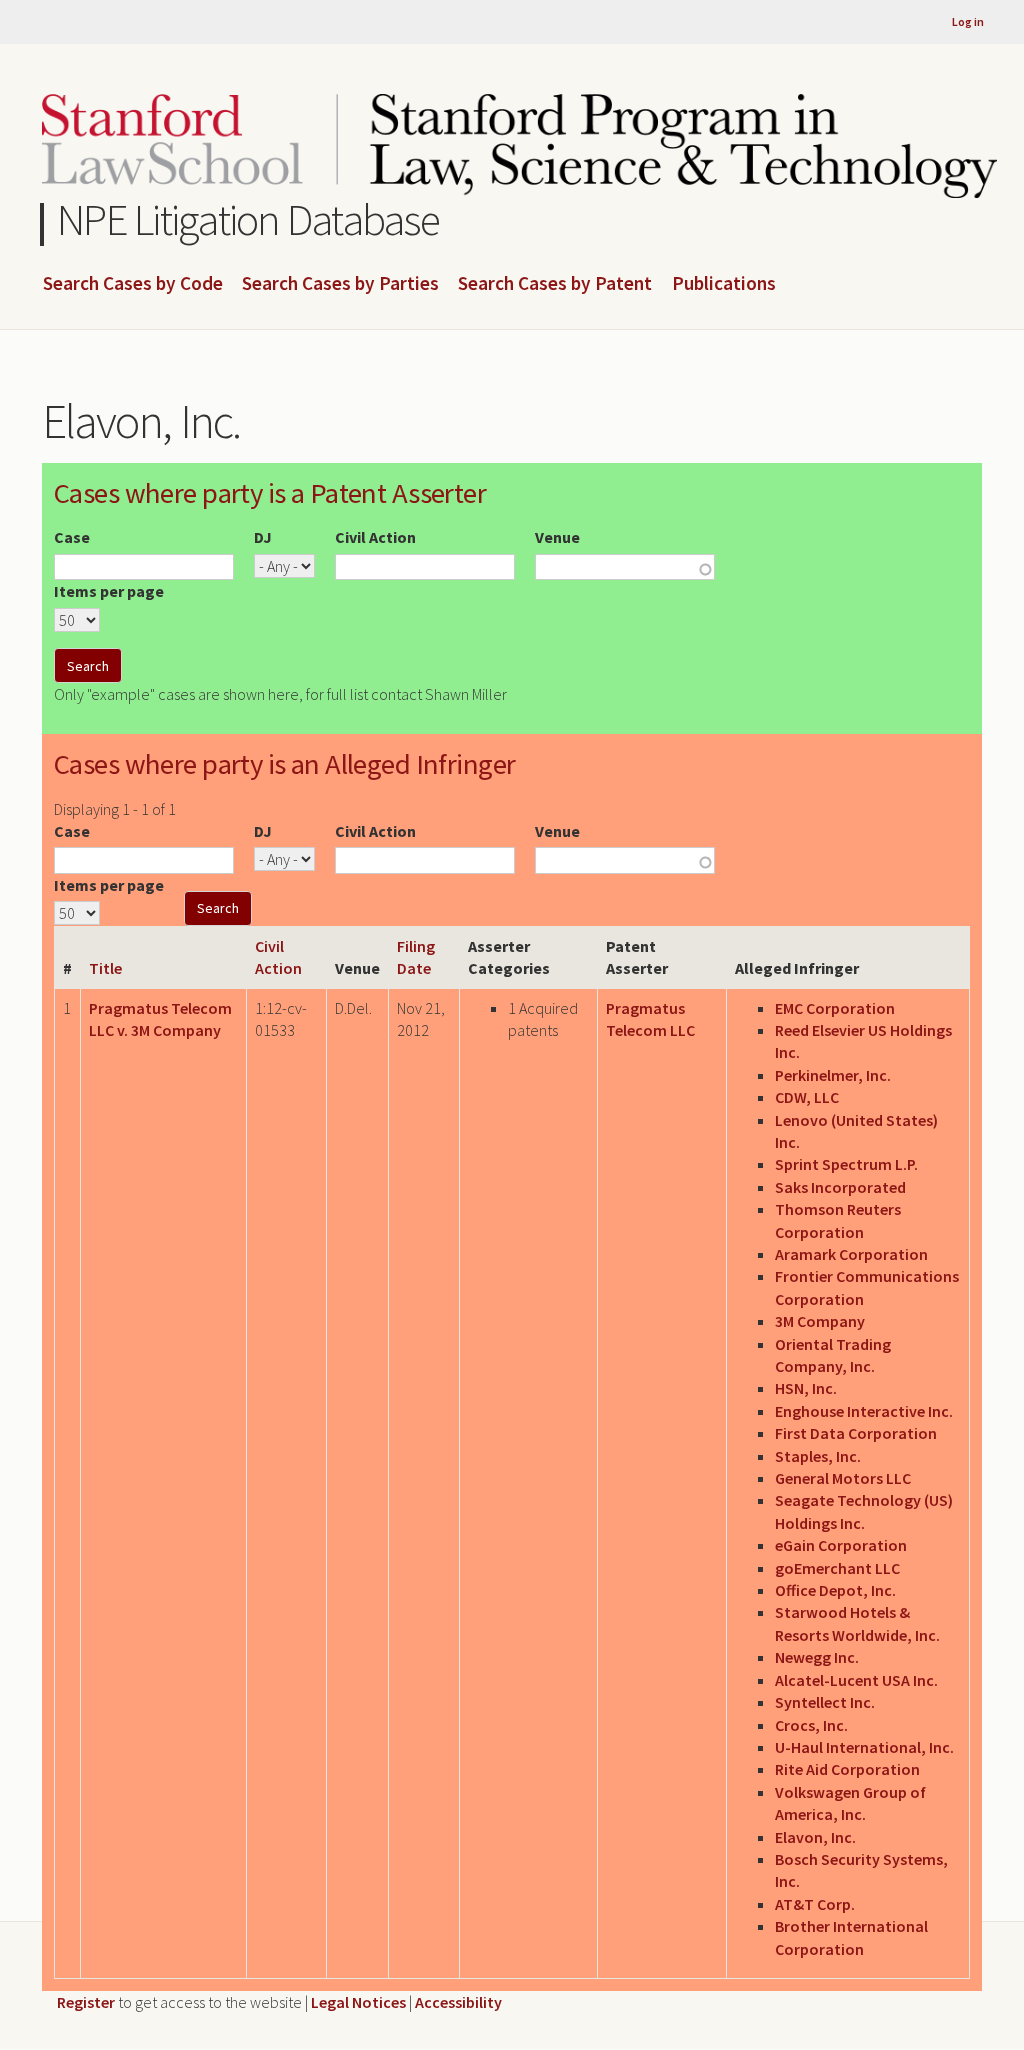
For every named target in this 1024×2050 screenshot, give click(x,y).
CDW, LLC (807, 1097)
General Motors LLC (843, 1478)
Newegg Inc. (817, 1657)
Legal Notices (358, 2002)
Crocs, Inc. (811, 1725)
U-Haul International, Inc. (864, 1747)
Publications (724, 284)
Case (72, 537)
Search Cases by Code (133, 284)
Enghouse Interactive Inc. (864, 1411)
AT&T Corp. (815, 1904)
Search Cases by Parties (340, 284)
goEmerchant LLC (837, 1568)
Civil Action (375, 537)
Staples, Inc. (818, 1456)
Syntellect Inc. (825, 1702)
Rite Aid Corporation (847, 1769)
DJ (263, 537)
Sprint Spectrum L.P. (846, 1164)
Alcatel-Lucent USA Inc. (856, 1680)
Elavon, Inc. (815, 1837)
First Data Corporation (856, 1433)
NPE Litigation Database (248, 219)
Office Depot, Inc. (835, 1590)
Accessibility (458, 2002)
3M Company (820, 1321)
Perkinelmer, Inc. (833, 1075)
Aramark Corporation (851, 1254)
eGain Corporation (841, 1545)
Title (105, 968)
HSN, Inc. (806, 1388)
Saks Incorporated (840, 1187)
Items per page (109, 591)
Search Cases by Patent (555, 284)
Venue (557, 537)
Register (86, 2002)
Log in (968, 21)
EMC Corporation (835, 1008)
